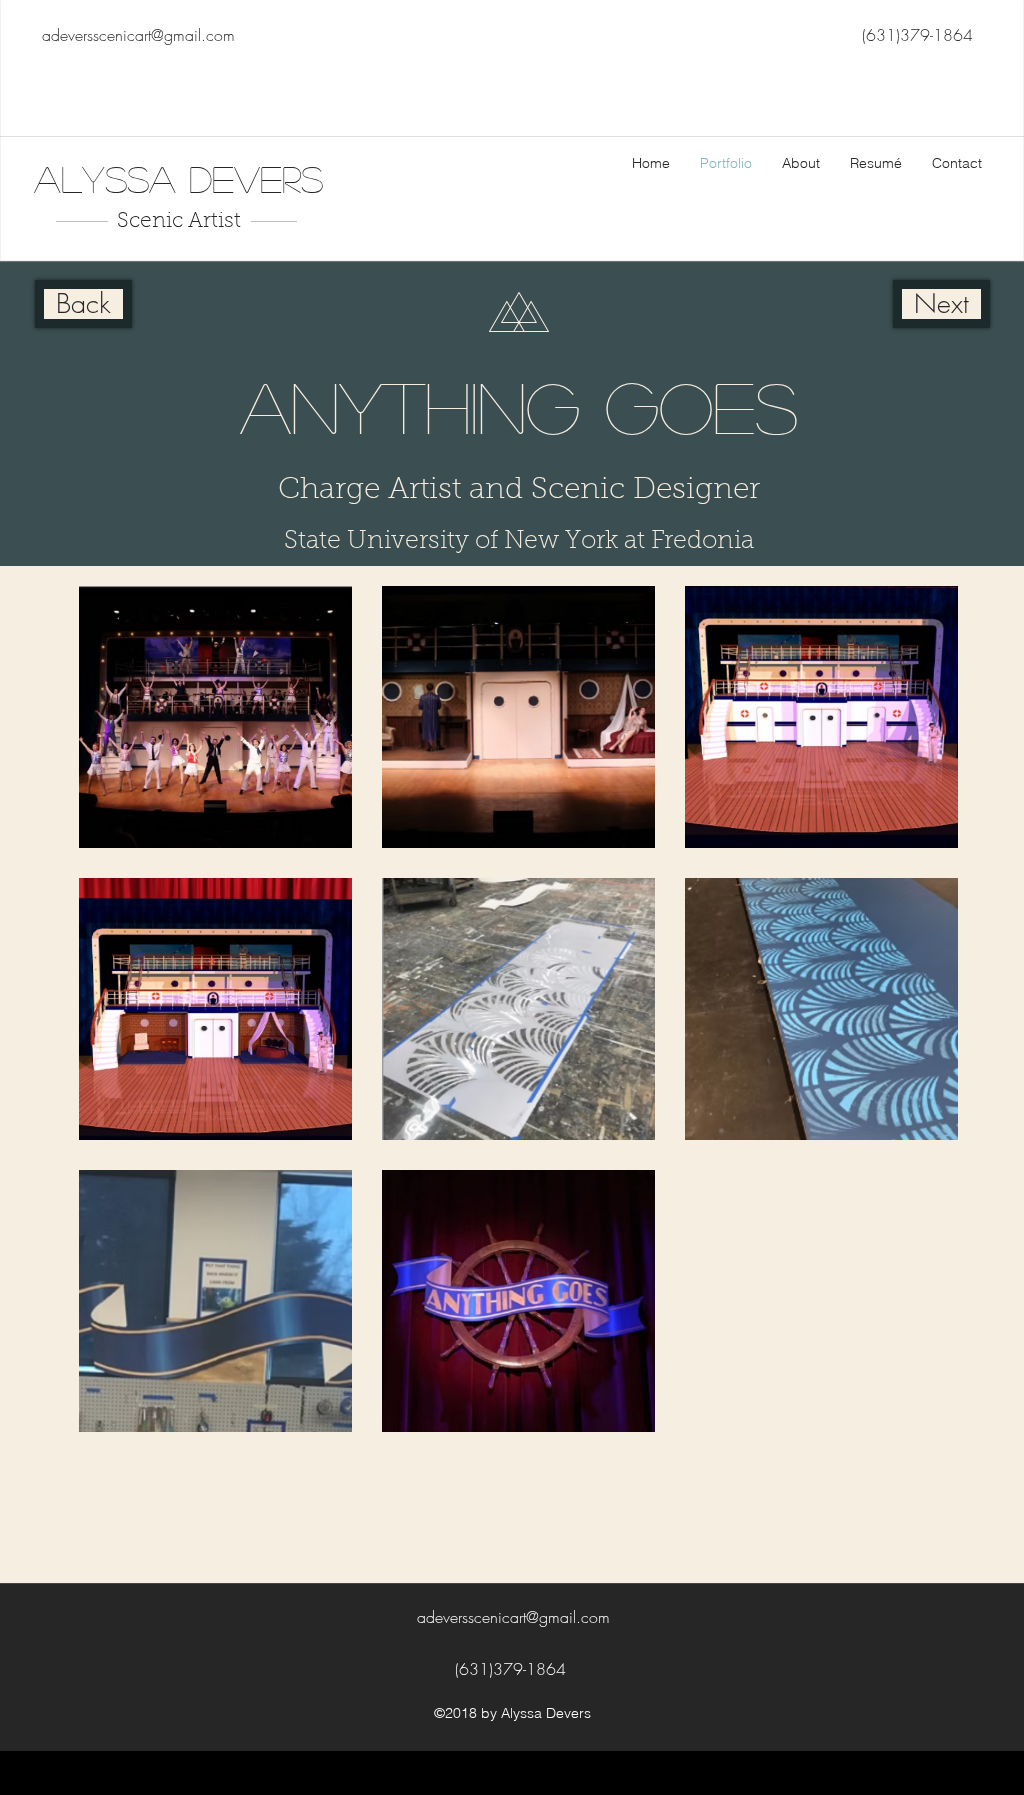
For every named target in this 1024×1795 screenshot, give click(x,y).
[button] (215, 717)
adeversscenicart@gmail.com (138, 35)
